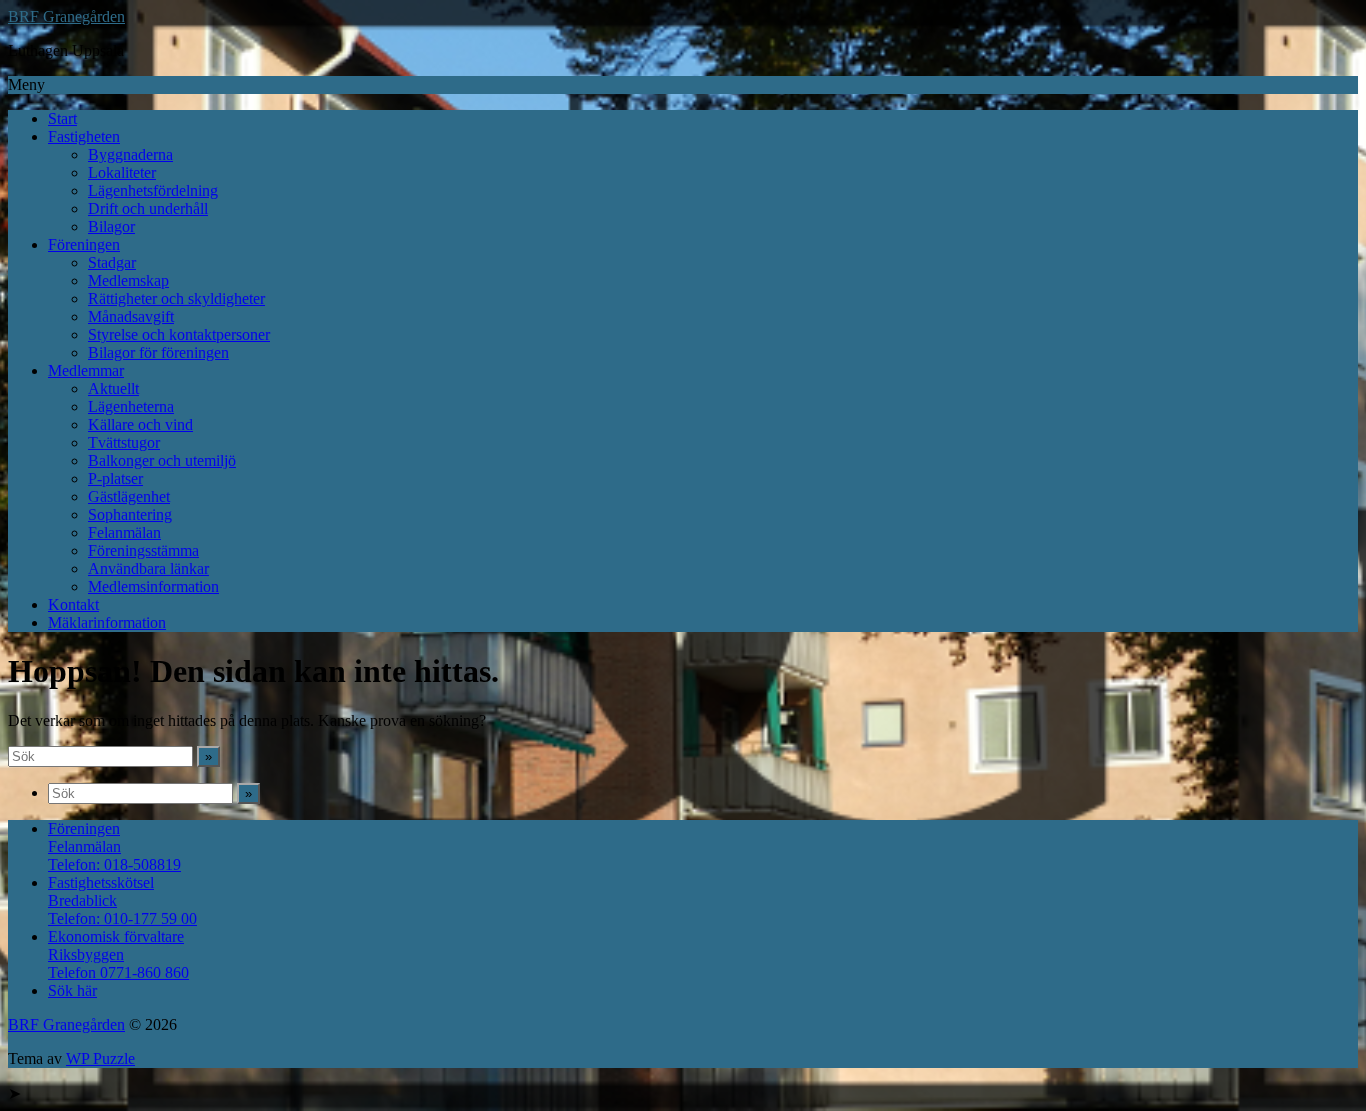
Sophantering (130, 514)
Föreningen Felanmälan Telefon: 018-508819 (114, 846)
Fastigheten (84, 136)
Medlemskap (128, 280)
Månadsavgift (131, 316)
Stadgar (112, 262)
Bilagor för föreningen (158, 352)
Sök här (72, 990)
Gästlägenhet (129, 496)
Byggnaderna (130, 154)
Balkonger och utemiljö (162, 460)
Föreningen (84, 244)
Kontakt (73, 604)
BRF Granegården (66, 16)
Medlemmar (86, 370)
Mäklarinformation (107, 622)
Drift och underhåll (148, 208)
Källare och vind (140, 424)
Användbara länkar (148, 568)
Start (62, 118)
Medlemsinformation (153, 586)
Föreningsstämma (143, 550)
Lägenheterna (131, 406)
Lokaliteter (122, 172)
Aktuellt (113, 388)
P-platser (115, 478)
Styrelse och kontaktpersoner (179, 334)
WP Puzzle (100, 1058)
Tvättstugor (124, 442)
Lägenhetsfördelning (153, 190)
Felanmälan (124, 532)
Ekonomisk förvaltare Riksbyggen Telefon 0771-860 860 (118, 954)
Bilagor (111, 226)
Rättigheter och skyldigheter (176, 298)
